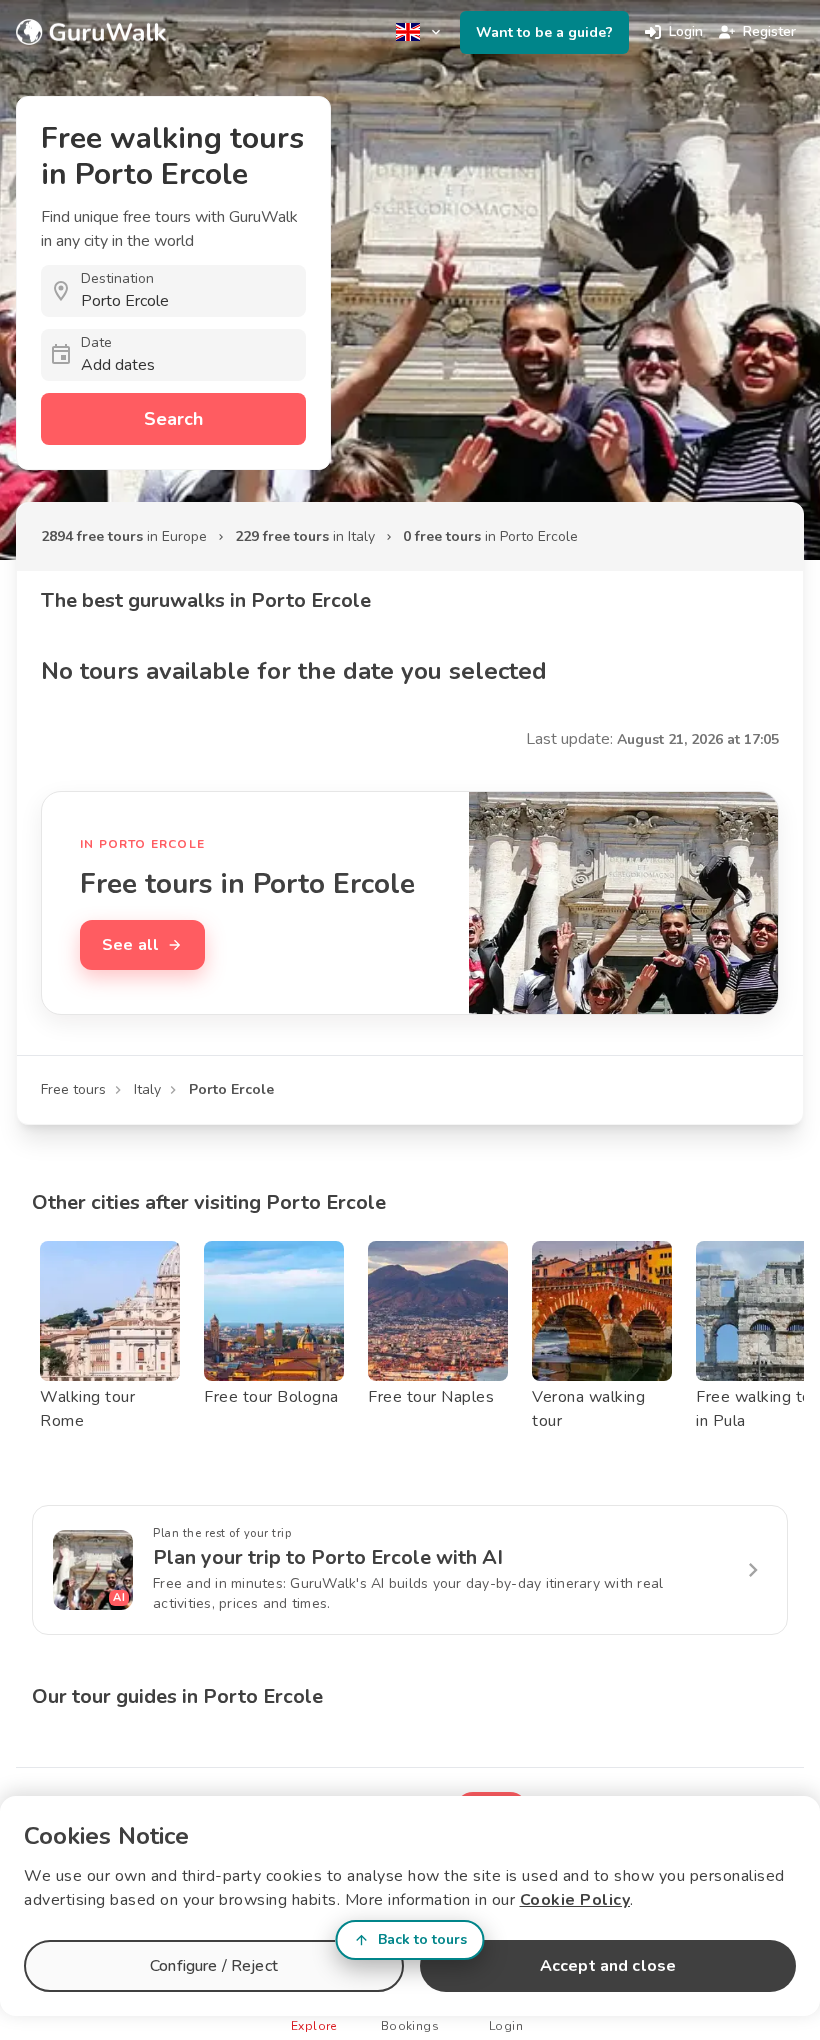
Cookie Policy (575, 1900)
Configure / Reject (214, 1966)
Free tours (73, 1089)
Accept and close (608, 1966)
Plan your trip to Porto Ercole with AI (328, 1557)
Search (173, 419)
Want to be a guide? (544, 32)
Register (769, 31)
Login (686, 31)
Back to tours (422, 1939)
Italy (147, 1089)
